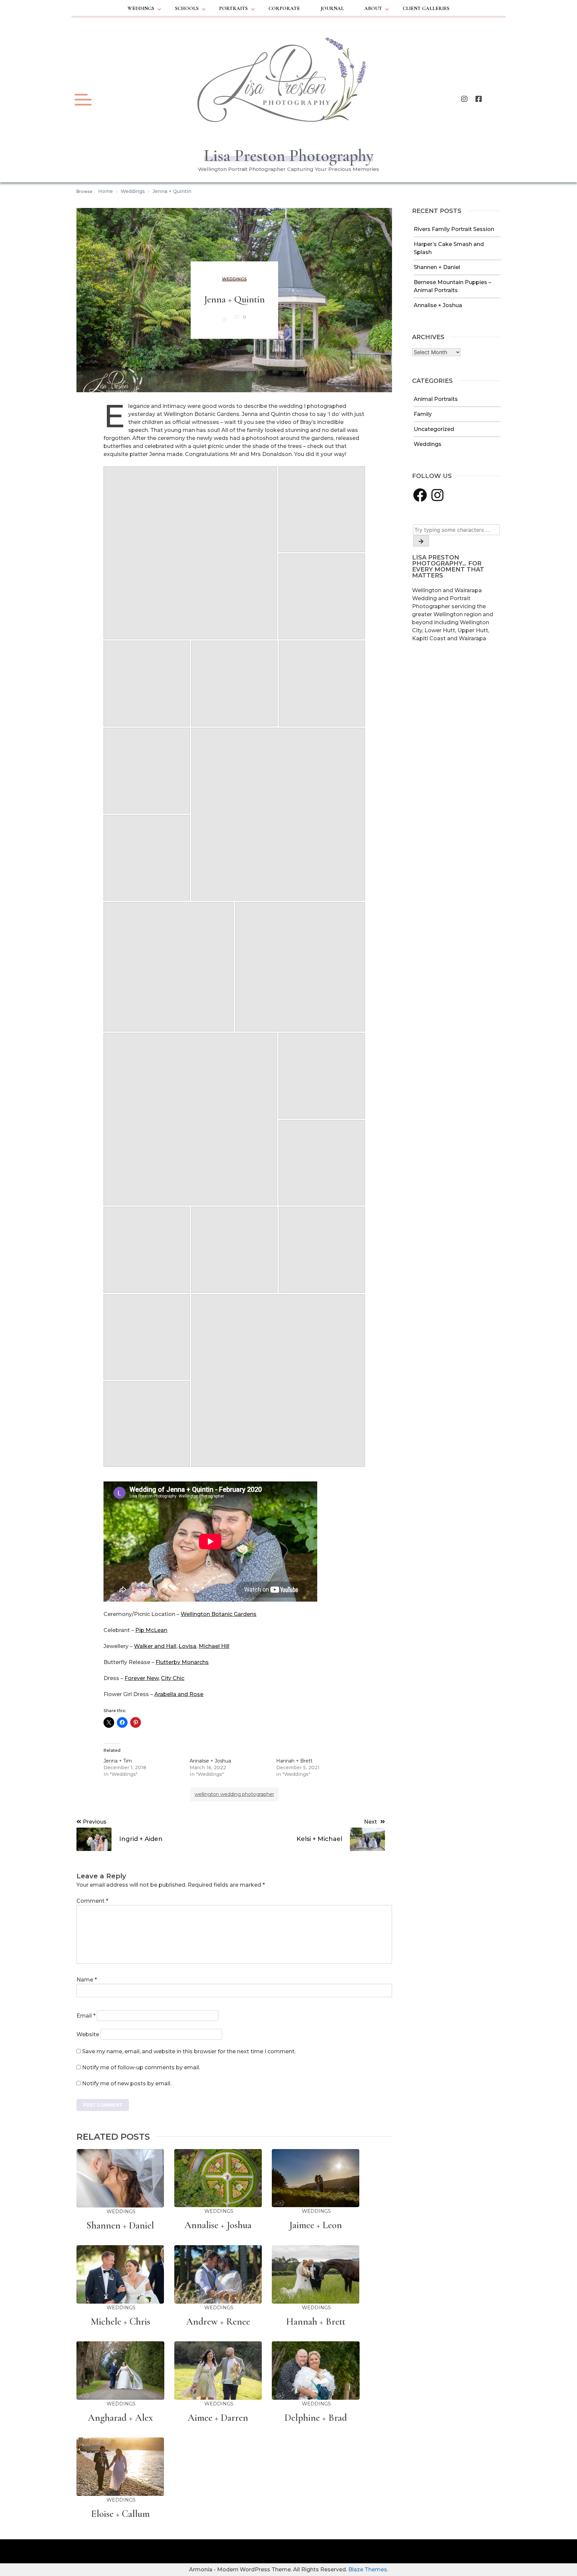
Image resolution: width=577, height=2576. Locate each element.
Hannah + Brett (294, 1761)
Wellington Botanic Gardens (219, 1614)
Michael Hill (214, 1646)
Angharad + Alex (120, 2418)
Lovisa (187, 1646)
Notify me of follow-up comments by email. (141, 2067)
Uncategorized (434, 429)
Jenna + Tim (118, 1761)
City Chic (173, 1678)
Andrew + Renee (218, 2321)
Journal (332, 8)
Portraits (233, 8)
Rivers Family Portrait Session (454, 229)
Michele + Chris (120, 2321)
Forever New (142, 1678)
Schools (187, 8)
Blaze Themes (368, 2569)
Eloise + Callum (120, 2514)
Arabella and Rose (179, 1694)
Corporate (284, 8)
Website (88, 2034)
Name (87, 1980)
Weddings (141, 8)
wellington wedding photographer (234, 1794)
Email (86, 2016)
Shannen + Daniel (437, 267)
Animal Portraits (436, 399)
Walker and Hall (155, 1646)
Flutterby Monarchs (182, 1662)
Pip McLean (151, 1630)
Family (423, 414)
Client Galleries (426, 8)
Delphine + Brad (316, 2418)
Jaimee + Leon (316, 2225)
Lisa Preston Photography (289, 156)
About (373, 8)
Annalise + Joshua (438, 305)
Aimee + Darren (218, 2418)
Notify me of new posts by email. (127, 2083)
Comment (92, 1901)
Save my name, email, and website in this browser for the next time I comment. (189, 2051)
